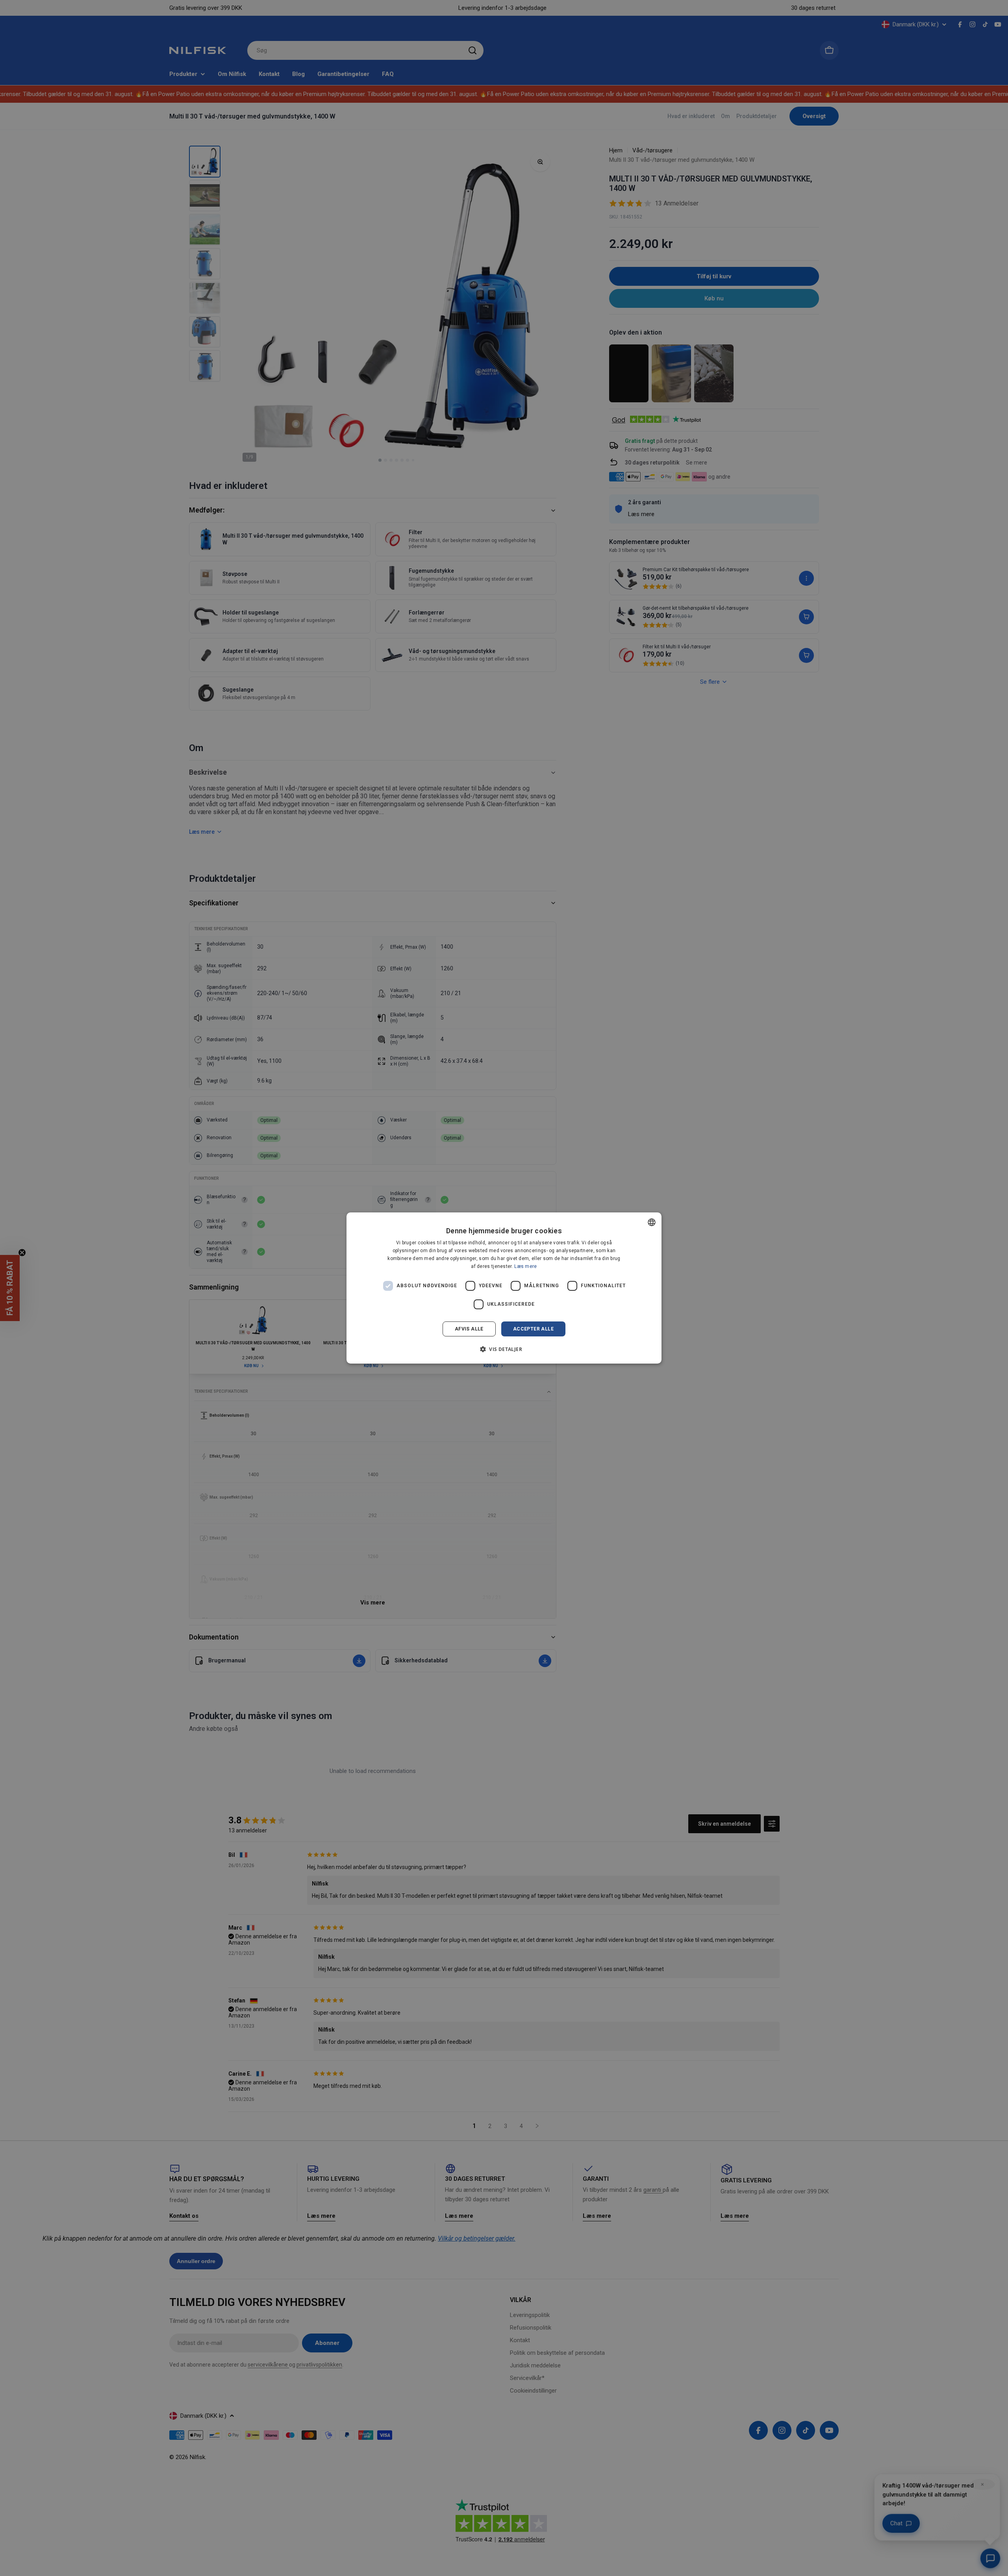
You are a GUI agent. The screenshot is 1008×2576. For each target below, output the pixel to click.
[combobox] (652, 1222)
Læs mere (525, 1266)
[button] (504, 1349)
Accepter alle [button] (533, 1329)
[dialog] (504, 1288)
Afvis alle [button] (469, 1329)
